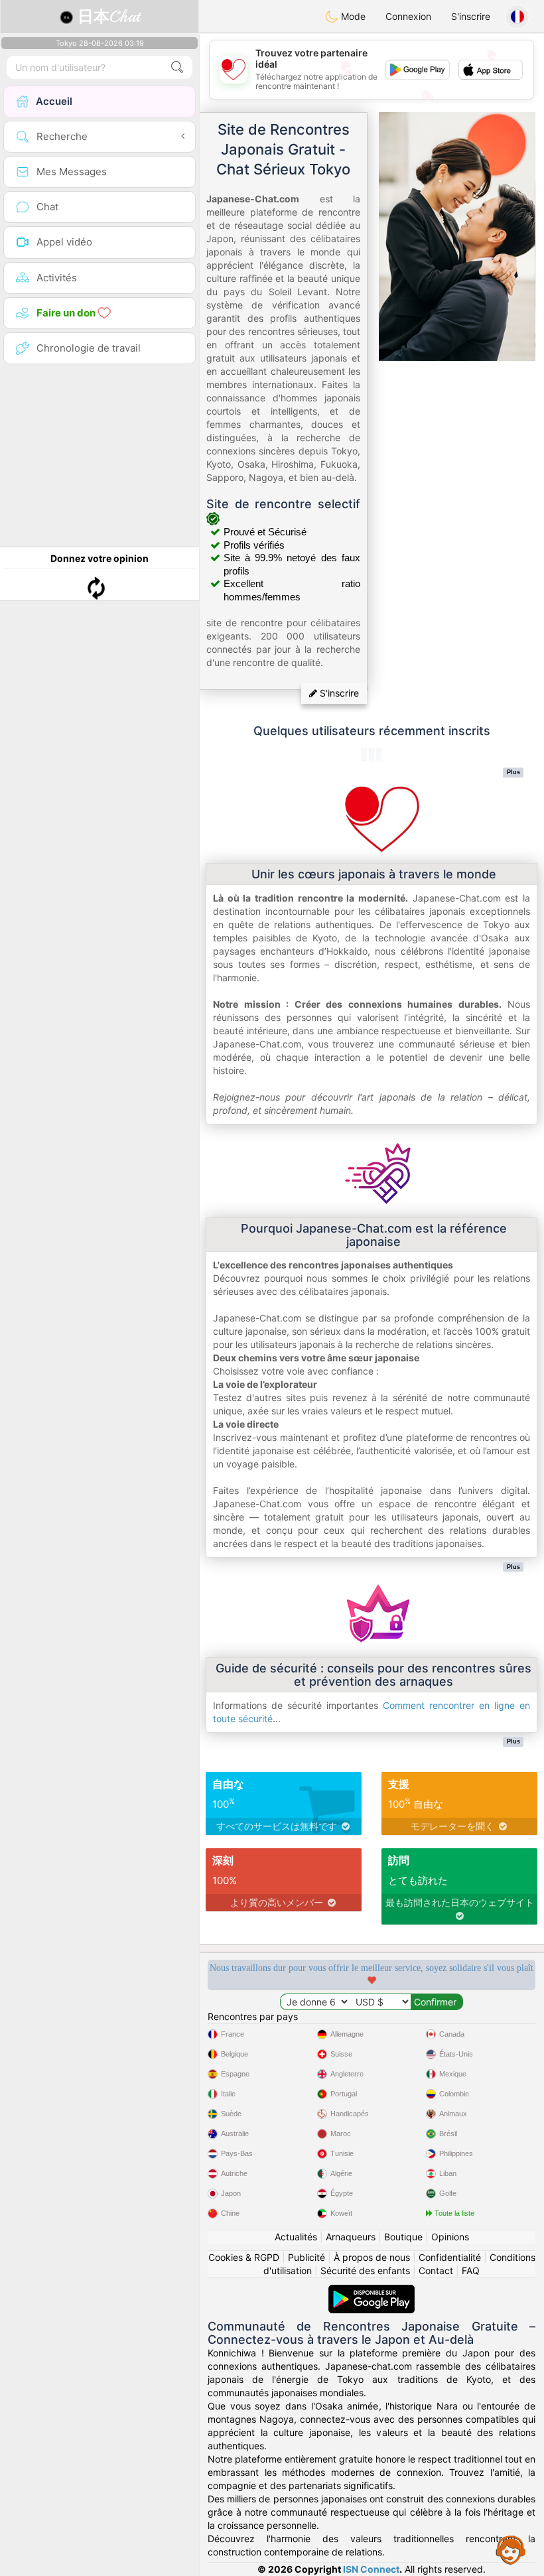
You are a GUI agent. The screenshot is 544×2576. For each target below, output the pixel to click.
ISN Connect (371, 2569)
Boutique (403, 2237)
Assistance (511, 2549)
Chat (109, 17)
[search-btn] (177, 67)
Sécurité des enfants (365, 2271)
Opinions (450, 2237)
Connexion (408, 16)
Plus (513, 772)
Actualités (296, 2237)
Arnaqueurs (351, 2237)
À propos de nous (372, 2257)
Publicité (306, 2257)
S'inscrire (471, 16)
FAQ (471, 2271)
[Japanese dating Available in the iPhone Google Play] (372, 2291)
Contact (436, 2271)
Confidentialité (450, 2257)
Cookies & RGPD (244, 2257)
